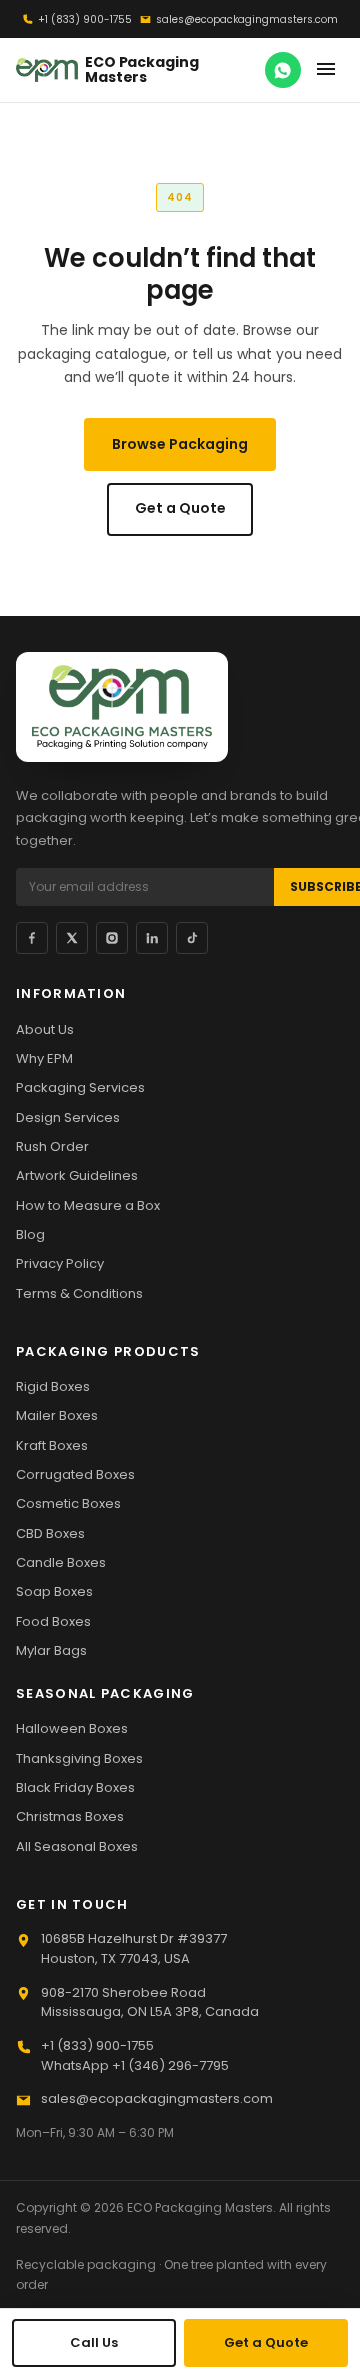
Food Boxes (53, 1621)
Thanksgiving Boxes (79, 1758)
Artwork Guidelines (77, 1175)
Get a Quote (180, 508)
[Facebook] (32, 938)
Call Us (94, 2342)
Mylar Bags (51, 1650)
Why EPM (44, 1058)
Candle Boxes (61, 1562)
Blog (30, 1234)
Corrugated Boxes (75, 1474)
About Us (45, 1029)
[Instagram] (112, 938)
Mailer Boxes (57, 1415)
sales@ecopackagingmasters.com (247, 19)
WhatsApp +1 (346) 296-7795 (135, 2065)
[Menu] (325, 70)
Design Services (68, 1117)
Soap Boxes (54, 1591)
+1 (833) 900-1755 (85, 19)
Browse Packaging (180, 444)
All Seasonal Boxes (77, 1846)
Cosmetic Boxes (68, 1503)
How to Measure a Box (88, 1205)
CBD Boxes (50, 1533)
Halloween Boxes (72, 1728)
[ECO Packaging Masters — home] (122, 707)
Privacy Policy (60, 1263)
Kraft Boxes (52, 1445)
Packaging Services (80, 1087)
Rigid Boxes (53, 1386)
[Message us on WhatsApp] (283, 70)
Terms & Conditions (79, 1293)
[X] (72, 938)
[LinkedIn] (152, 938)
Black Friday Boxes (75, 1787)
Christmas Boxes (70, 1816)
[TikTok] (192, 938)
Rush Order (52, 1146)
